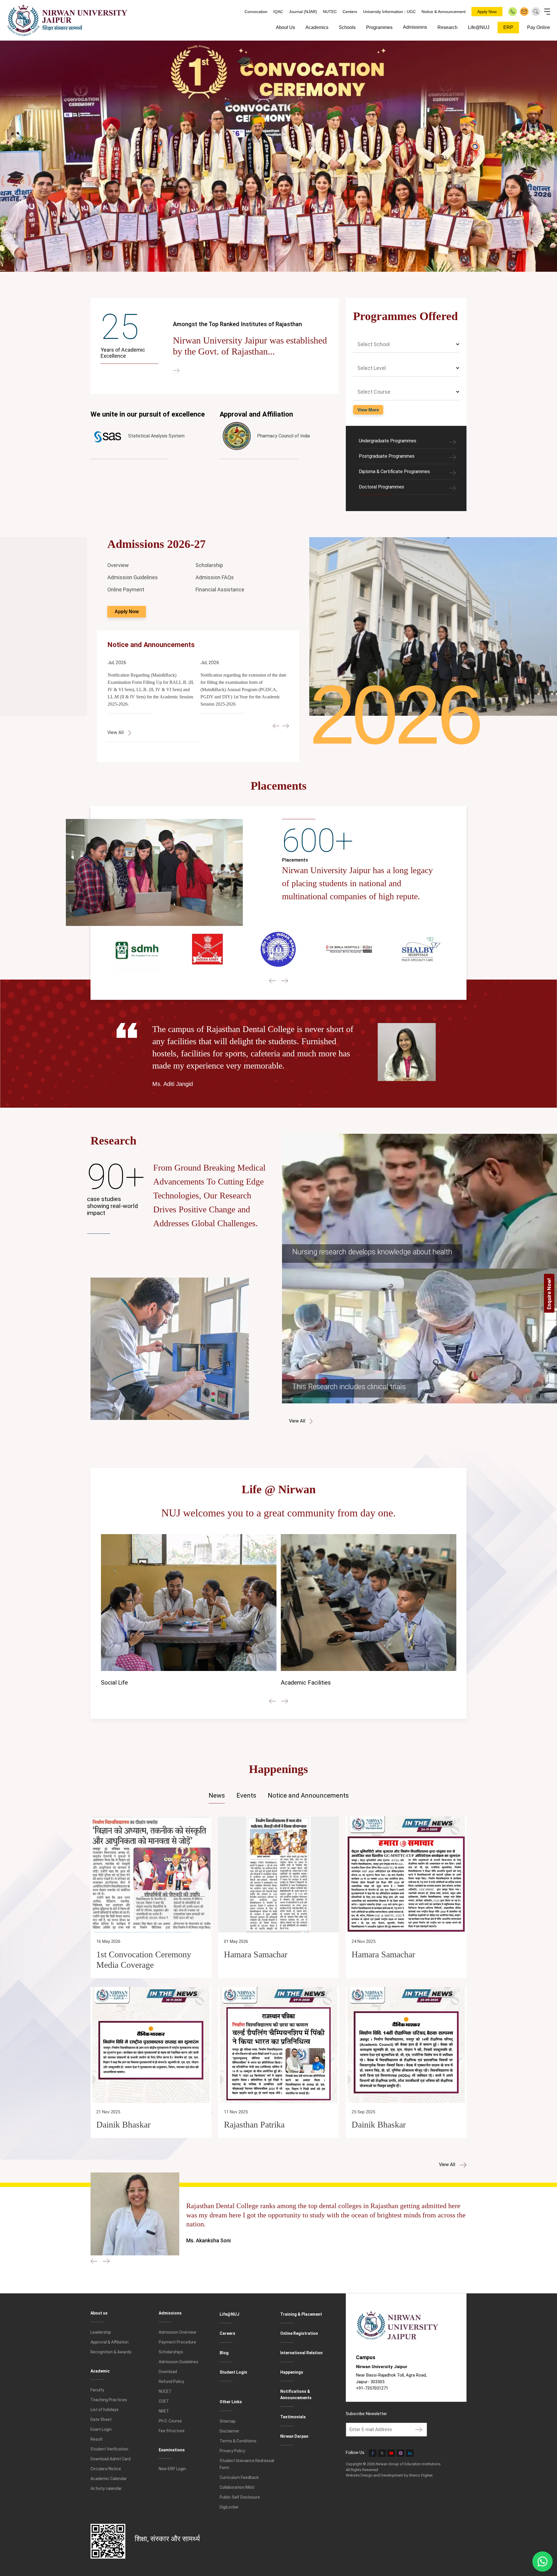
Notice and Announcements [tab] (308, 1795)
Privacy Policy (232, 2451)
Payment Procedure (177, 2342)
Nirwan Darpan (294, 2436)
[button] (276, 726)
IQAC (278, 12)
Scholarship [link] (209, 565)
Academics (317, 27)
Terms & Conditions (238, 2441)
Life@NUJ (479, 27)
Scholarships (171, 2352)
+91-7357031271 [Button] (372, 2388)
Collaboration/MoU (237, 2487)
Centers (350, 12)
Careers (227, 2333)
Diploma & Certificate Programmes (394, 472)
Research (447, 27)
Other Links (231, 2402)
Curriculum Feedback (239, 2477)
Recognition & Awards (111, 2352)
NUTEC (330, 12)
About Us (285, 27)
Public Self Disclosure (240, 2497)
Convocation (256, 12)
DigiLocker (229, 2507)
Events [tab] (246, 1795)
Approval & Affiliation (110, 2342)
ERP (508, 27)
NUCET (165, 2391)
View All (448, 2164)
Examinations (172, 2450)
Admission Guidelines (179, 2362)
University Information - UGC (389, 12)
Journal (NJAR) (303, 12)
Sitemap (228, 2421)
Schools (347, 27)
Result (97, 2439)
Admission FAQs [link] (215, 577)
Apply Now (487, 12)
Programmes (379, 27)
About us (99, 2313)
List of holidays (105, 2410)
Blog (224, 2353)
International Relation (301, 2353)
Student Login (233, 2372)
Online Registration (299, 2333)
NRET (164, 2411)
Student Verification (109, 2449)
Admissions (415, 27)
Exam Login (101, 2429)
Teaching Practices (109, 2400)
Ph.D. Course (170, 2421)
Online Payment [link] (126, 589)
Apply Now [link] (127, 612)
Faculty (97, 2390)
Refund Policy (171, 2381)
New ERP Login (172, 2469)
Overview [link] (118, 565)
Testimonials (293, 2417)
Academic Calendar (109, 2479)
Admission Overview (178, 2332)
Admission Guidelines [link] (133, 577)
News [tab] (217, 1795)
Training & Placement (301, 2314)
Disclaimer (229, 2431)
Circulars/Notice (106, 2469)
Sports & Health (314, 1684)
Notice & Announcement (444, 12)
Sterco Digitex (421, 2475)
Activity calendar (106, 2488)
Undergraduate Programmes (388, 441)
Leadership (101, 2332)
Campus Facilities (136, 1683)
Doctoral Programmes (381, 487)
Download (168, 2372)
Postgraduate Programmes (387, 456)
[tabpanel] (278, 1992)
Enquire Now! (549, 1294)
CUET (164, 2401)
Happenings (292, 2372)
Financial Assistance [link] (220, 589)
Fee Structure (172, 2431)
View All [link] (116, 732)
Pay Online (539, 27)
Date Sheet (101, 2419)
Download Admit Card (111, 2459)
